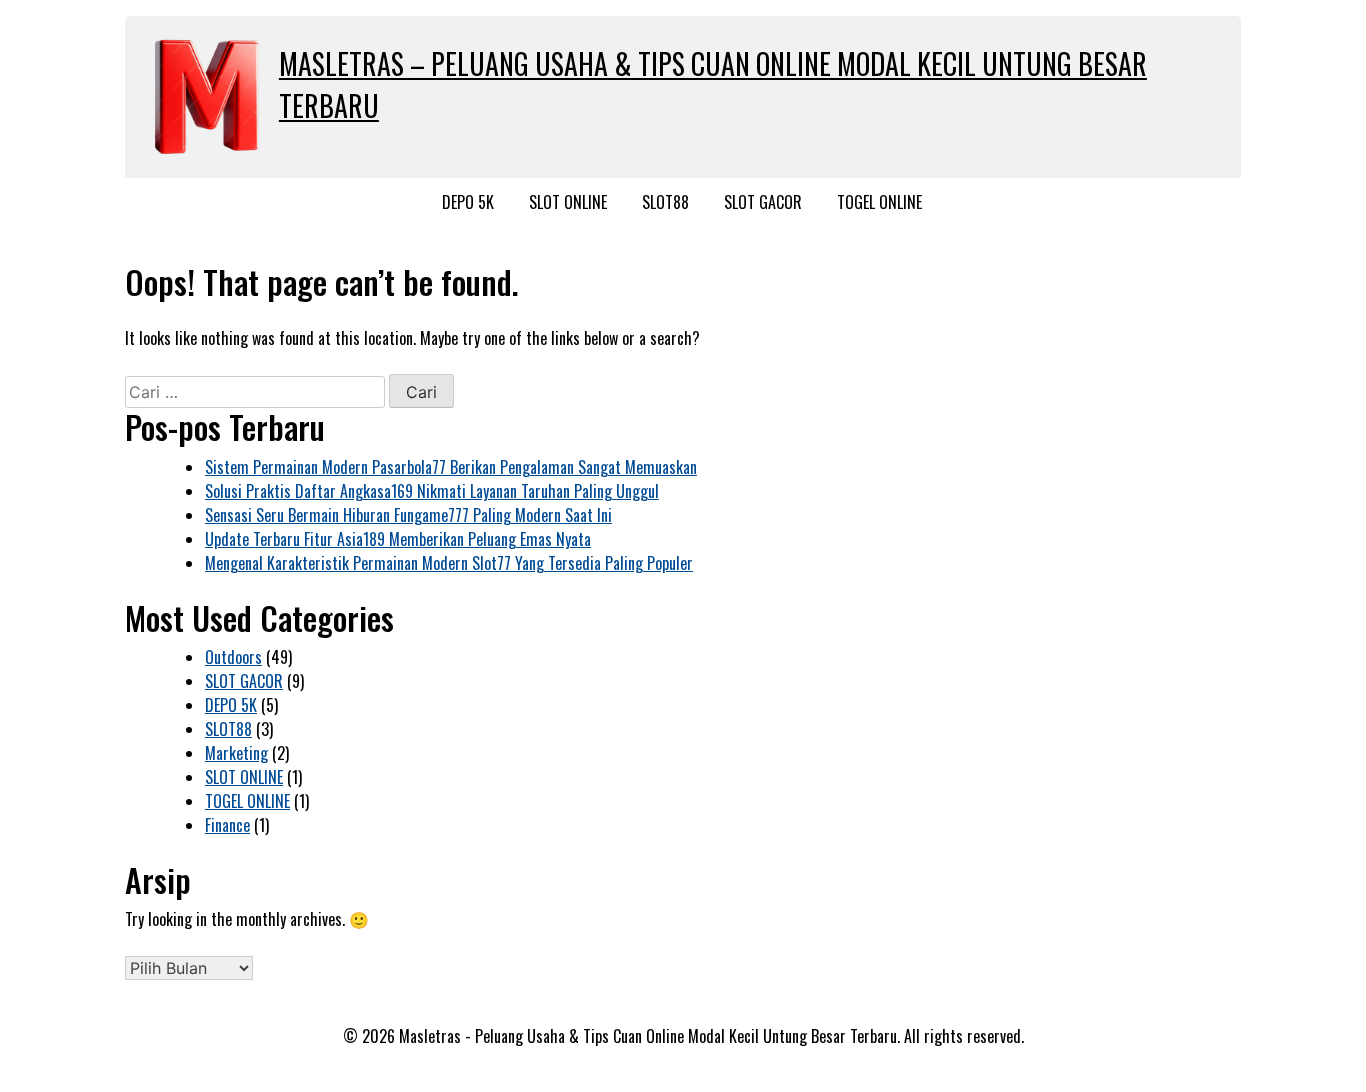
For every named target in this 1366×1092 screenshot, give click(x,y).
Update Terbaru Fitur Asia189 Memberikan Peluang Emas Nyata (398, 539)
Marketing (236, 753)
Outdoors (233, 657)
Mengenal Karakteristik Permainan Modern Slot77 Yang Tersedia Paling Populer (449, 563)
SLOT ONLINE (568, 202)
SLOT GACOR (763, 202)
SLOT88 (665, 202)
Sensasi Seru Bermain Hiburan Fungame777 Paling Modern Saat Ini (408, 515)
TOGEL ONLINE (879, 202)
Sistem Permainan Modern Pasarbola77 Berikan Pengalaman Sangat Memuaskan (451, 467)
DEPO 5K (468, 202)
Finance (227, 825)
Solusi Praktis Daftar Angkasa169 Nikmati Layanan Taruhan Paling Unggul (432, 491)
